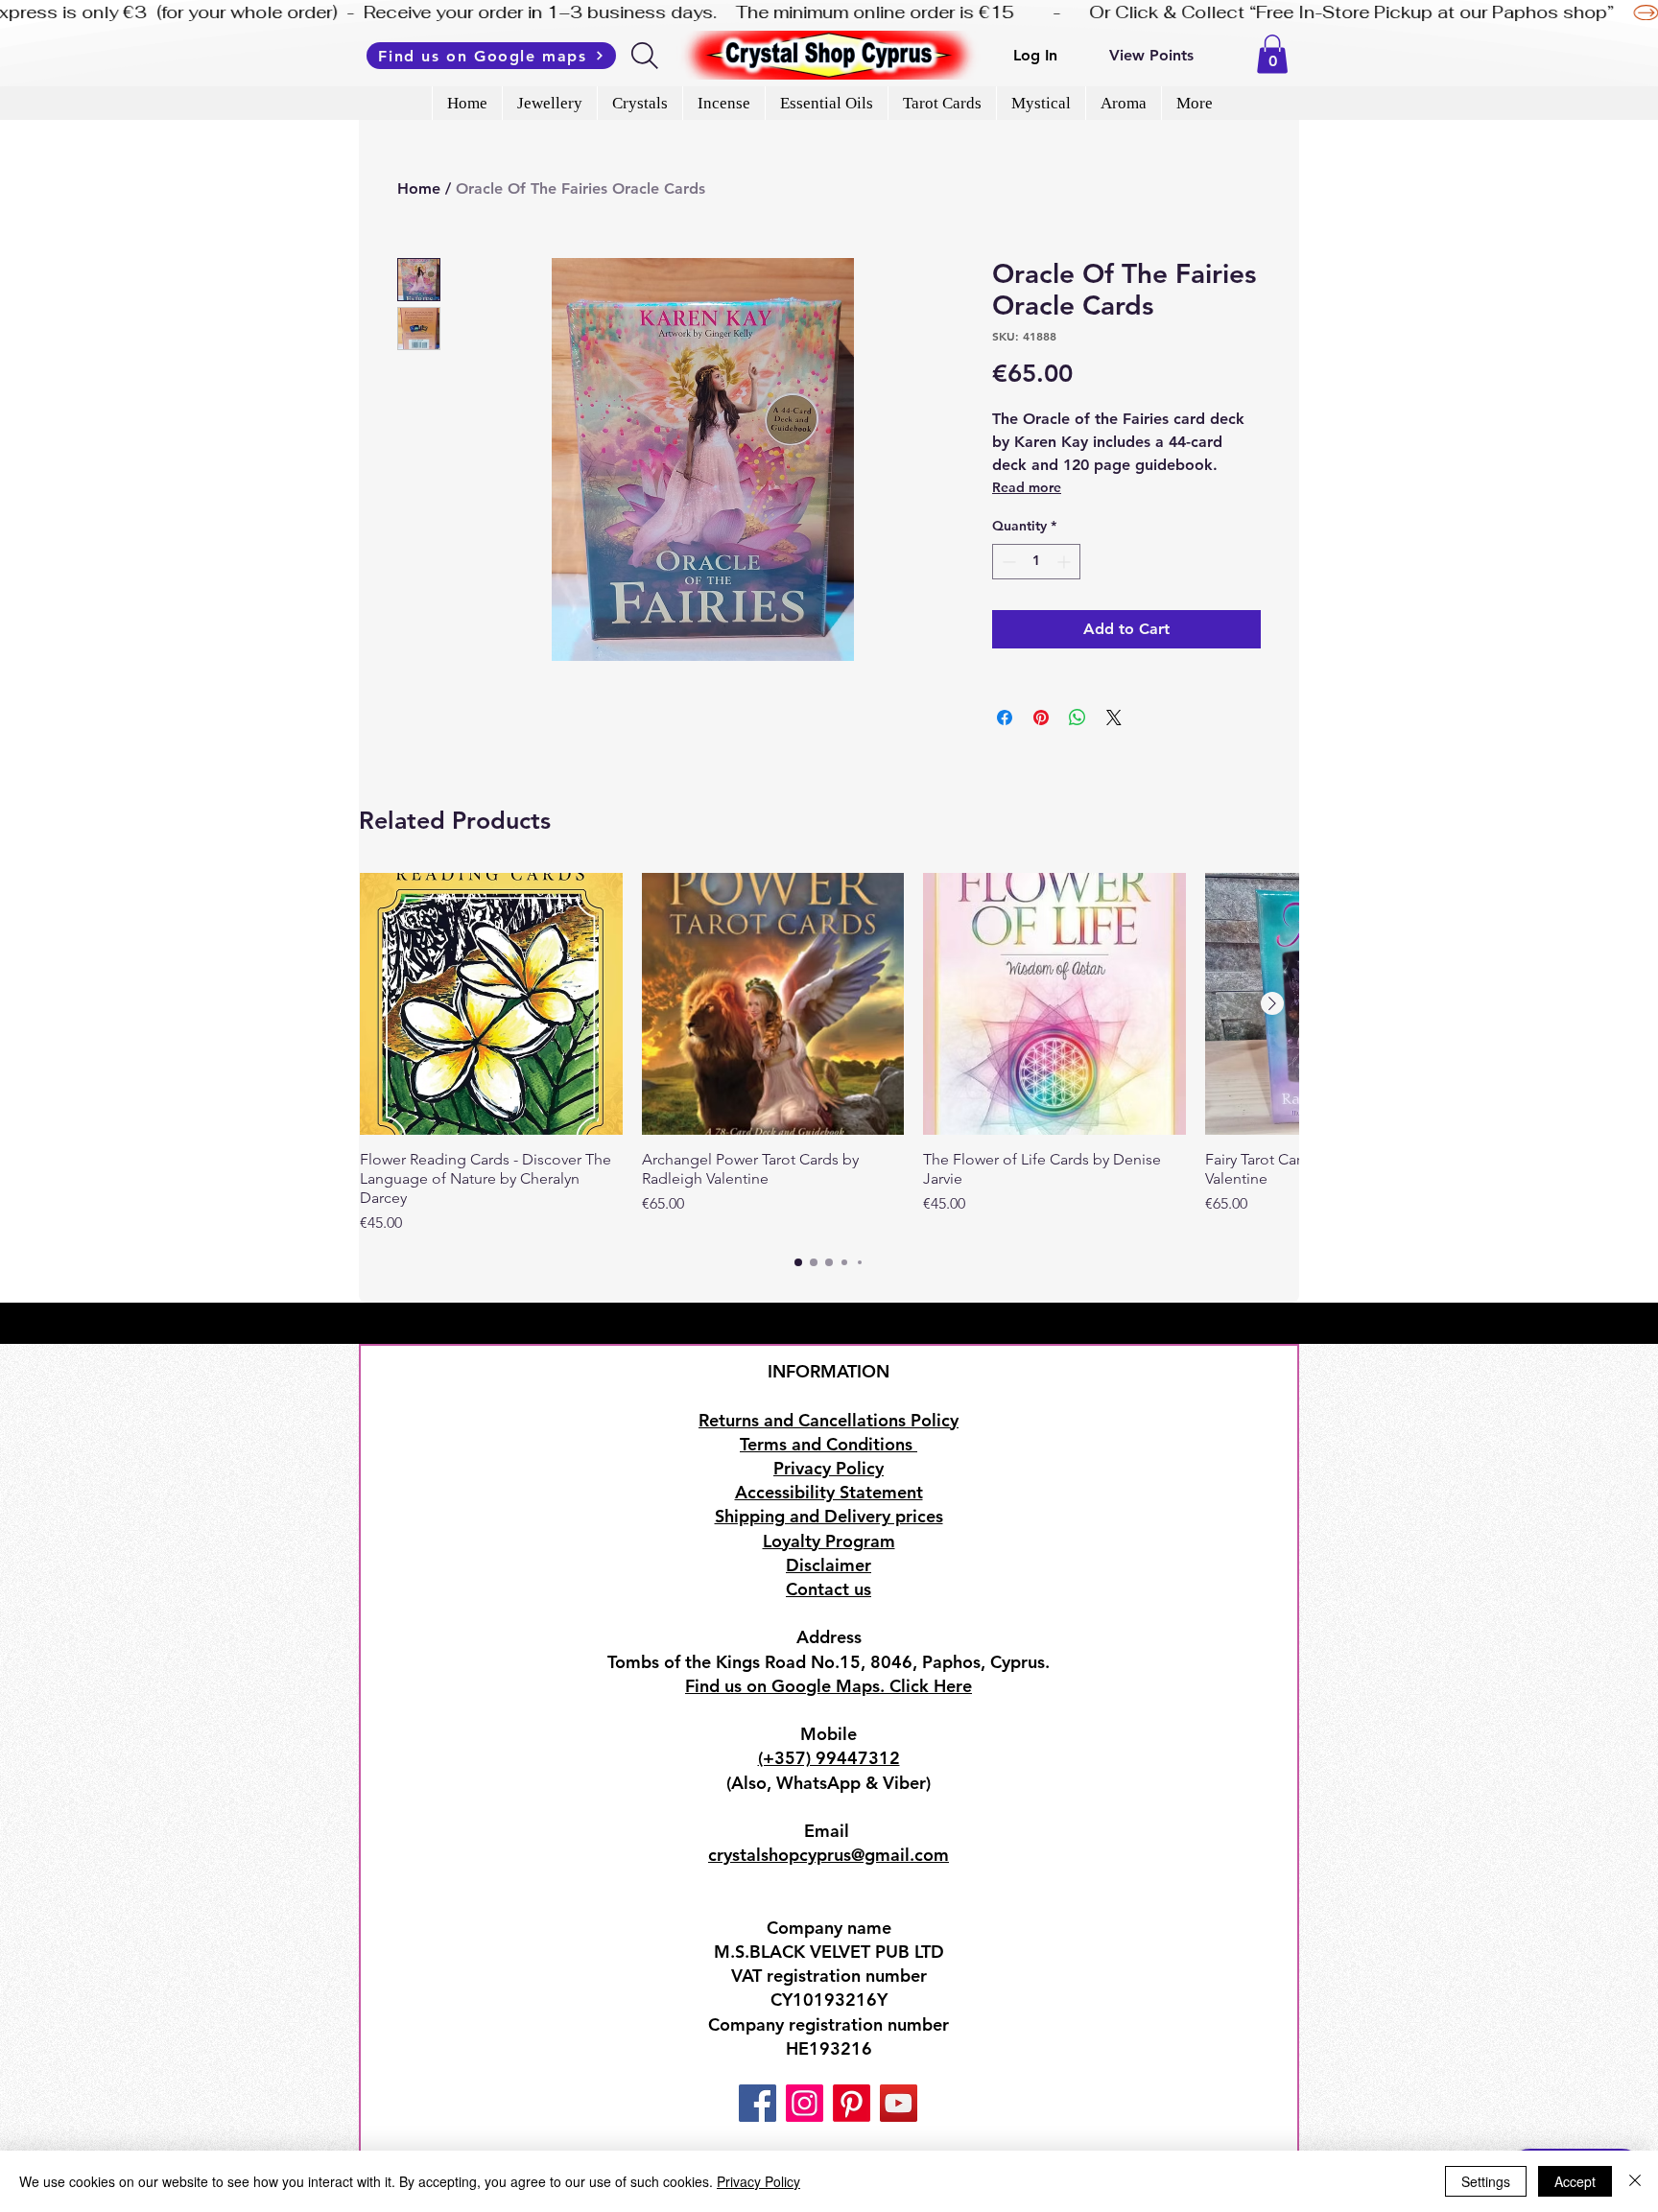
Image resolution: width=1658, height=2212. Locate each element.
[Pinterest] (852, 2103)
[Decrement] (1007, 562)
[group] (829, 1054)
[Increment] (1066, 562)
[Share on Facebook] (1005, 718)
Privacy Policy (758, 2181)
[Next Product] (1272, 1003)
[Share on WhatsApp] (1078, 718)
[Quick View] (491, 1004)
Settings (1486, 2181)
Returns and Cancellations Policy (829, 1420)
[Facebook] (758, 2103)
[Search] (646, 56)
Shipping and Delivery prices (829, 1516)
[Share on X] (1114, 718)
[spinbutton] (1036, 562)
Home (419, 188)
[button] (1272, 54)
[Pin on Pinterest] (1041, 718)
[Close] (1635, 2181)
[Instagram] (805, 2103)
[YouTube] (899, 2103)
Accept (1575, 2181)
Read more (1027, 487)
